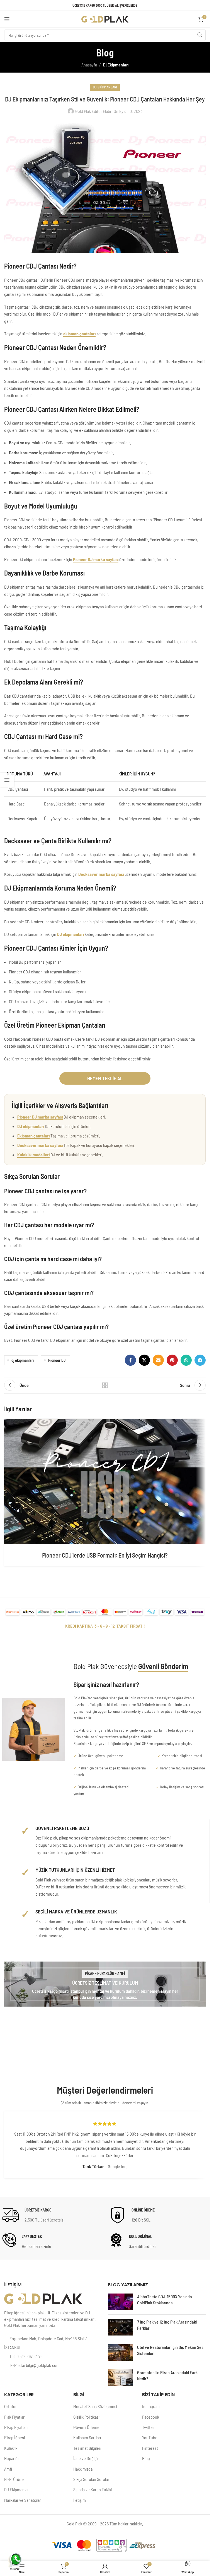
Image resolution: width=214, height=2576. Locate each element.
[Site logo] (105, 18)
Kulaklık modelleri (33, 1155)
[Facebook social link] (130, 1360)
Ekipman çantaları (33, 1136)
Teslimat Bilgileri (87, 2448)
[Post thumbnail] (120, 2302)
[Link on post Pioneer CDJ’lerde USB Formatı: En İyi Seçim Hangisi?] (105, 1481)
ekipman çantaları (79, 334)
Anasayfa (89, 65)
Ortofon (11, 2406)
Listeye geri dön (105, 1385)
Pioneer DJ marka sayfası (96, 559)
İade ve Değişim (87, 2458)
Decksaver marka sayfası (101, 874)
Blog (146, 2458)
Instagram (151, 2406)
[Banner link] (105, 1984)
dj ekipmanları (23, 1360)
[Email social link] (158, 1360)
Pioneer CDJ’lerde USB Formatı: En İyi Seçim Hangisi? (105, 1555)
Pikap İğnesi (14, 2437)
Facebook (151, 2417)
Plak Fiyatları (15, 2417)
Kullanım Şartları (87, 2437)
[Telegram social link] (200, 1360)
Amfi (8, 2469)
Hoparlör (12, 2458)
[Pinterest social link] (172, 1360)
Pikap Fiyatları (16, 2427)
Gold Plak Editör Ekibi (93, 111)
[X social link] (144, 1360)
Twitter (148, 2427)
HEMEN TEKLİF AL (105, 1078)
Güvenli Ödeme (86, 2427)
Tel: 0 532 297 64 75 (26, 2356)
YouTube (150, 2437)
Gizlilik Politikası (86, 2417)
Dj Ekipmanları (116, 65)
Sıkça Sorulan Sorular (91, 2479)
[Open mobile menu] (7, 19)
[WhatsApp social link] (186, 1360)
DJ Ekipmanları (17, 2489)
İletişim (80, 2500)
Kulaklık (11, 2448)
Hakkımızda (83, 2469)
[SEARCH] (200, 35)
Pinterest (150, 2448)
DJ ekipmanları (70, 934)
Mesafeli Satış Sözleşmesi (95, 2406)
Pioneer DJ (57, 1360)
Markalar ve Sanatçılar (23, 2500)
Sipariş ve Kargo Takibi (93, 2489)
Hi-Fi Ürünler (15, 2479)
